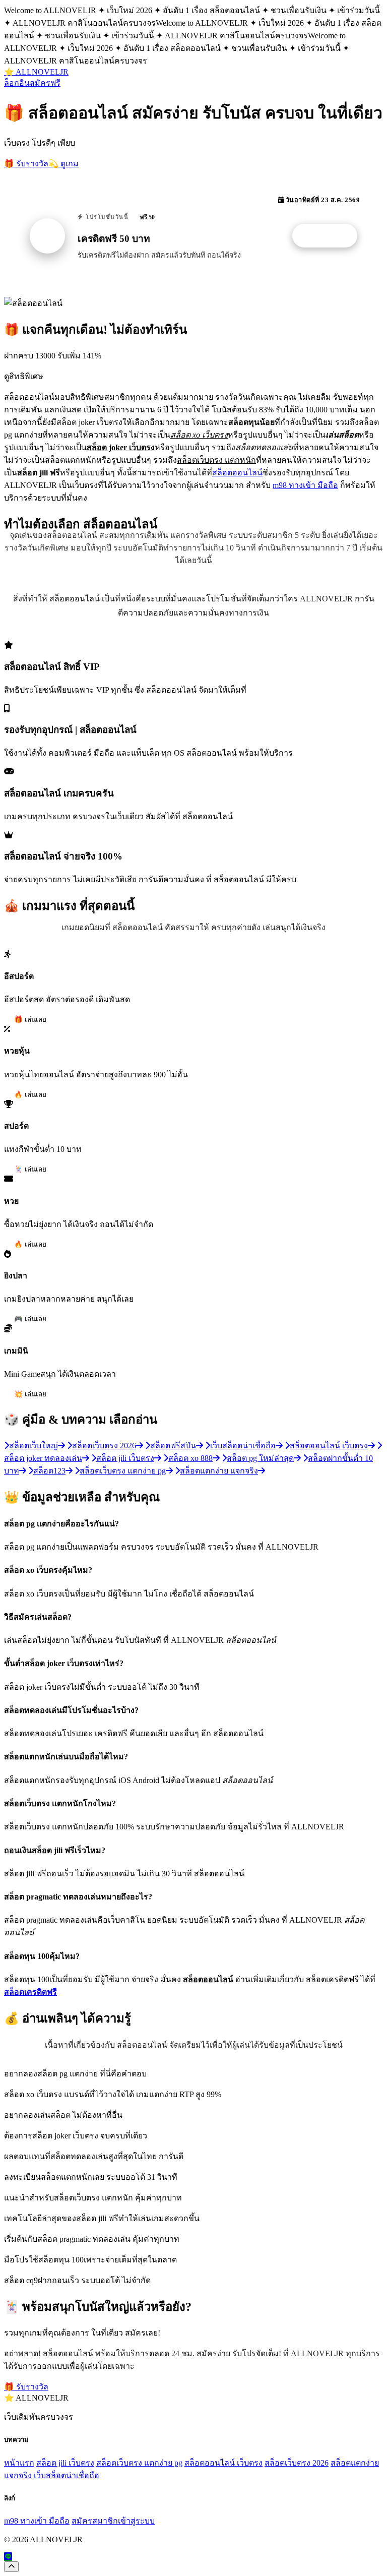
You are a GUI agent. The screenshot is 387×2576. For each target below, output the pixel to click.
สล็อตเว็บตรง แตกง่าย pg (139, 2463)
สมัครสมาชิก (95, 2521)
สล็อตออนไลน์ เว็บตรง (223, 2463)
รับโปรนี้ (330, 236)
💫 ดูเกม (63, 164)
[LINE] (8, 2557)
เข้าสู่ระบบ (136, 2521)
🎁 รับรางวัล (26, 164)
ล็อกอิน (17, 83)
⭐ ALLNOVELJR (36, 72)
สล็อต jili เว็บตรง (65, 2463)
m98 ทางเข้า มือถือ (305, 485)
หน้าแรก (19, 2463)
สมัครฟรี (45, 83)
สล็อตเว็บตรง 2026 (297, 2463)
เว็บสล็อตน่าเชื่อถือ (67, 2475)
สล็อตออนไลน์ (237, 473)
